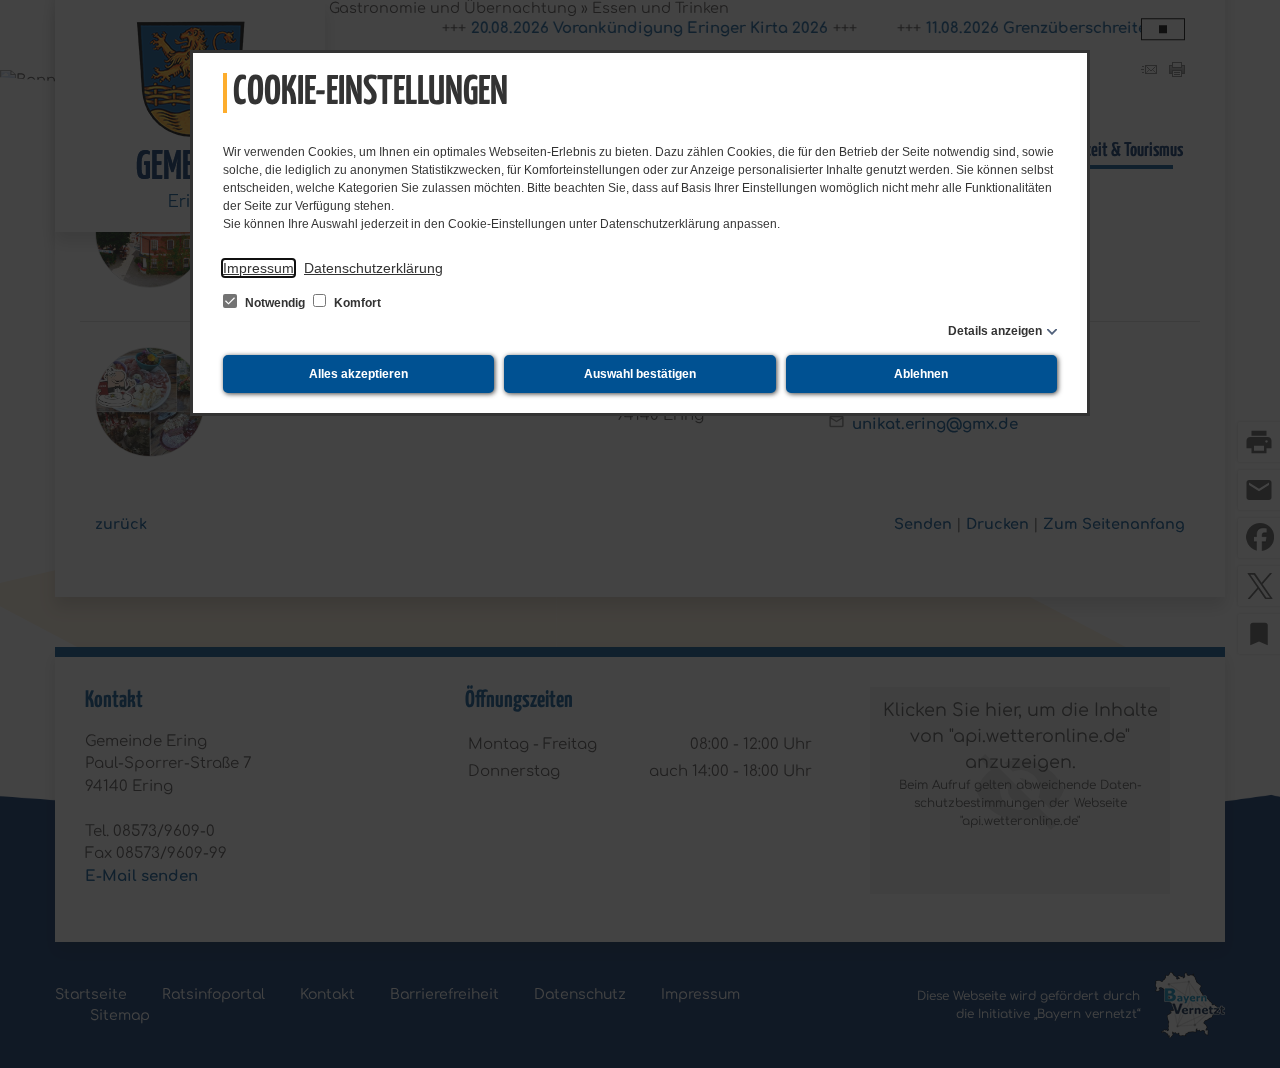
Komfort (356, 303)
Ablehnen (921, 374)
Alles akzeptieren (358, 374)
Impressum (258, 268)
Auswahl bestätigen (640, 374)
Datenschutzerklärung (373, 268)
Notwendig (275, 303)
